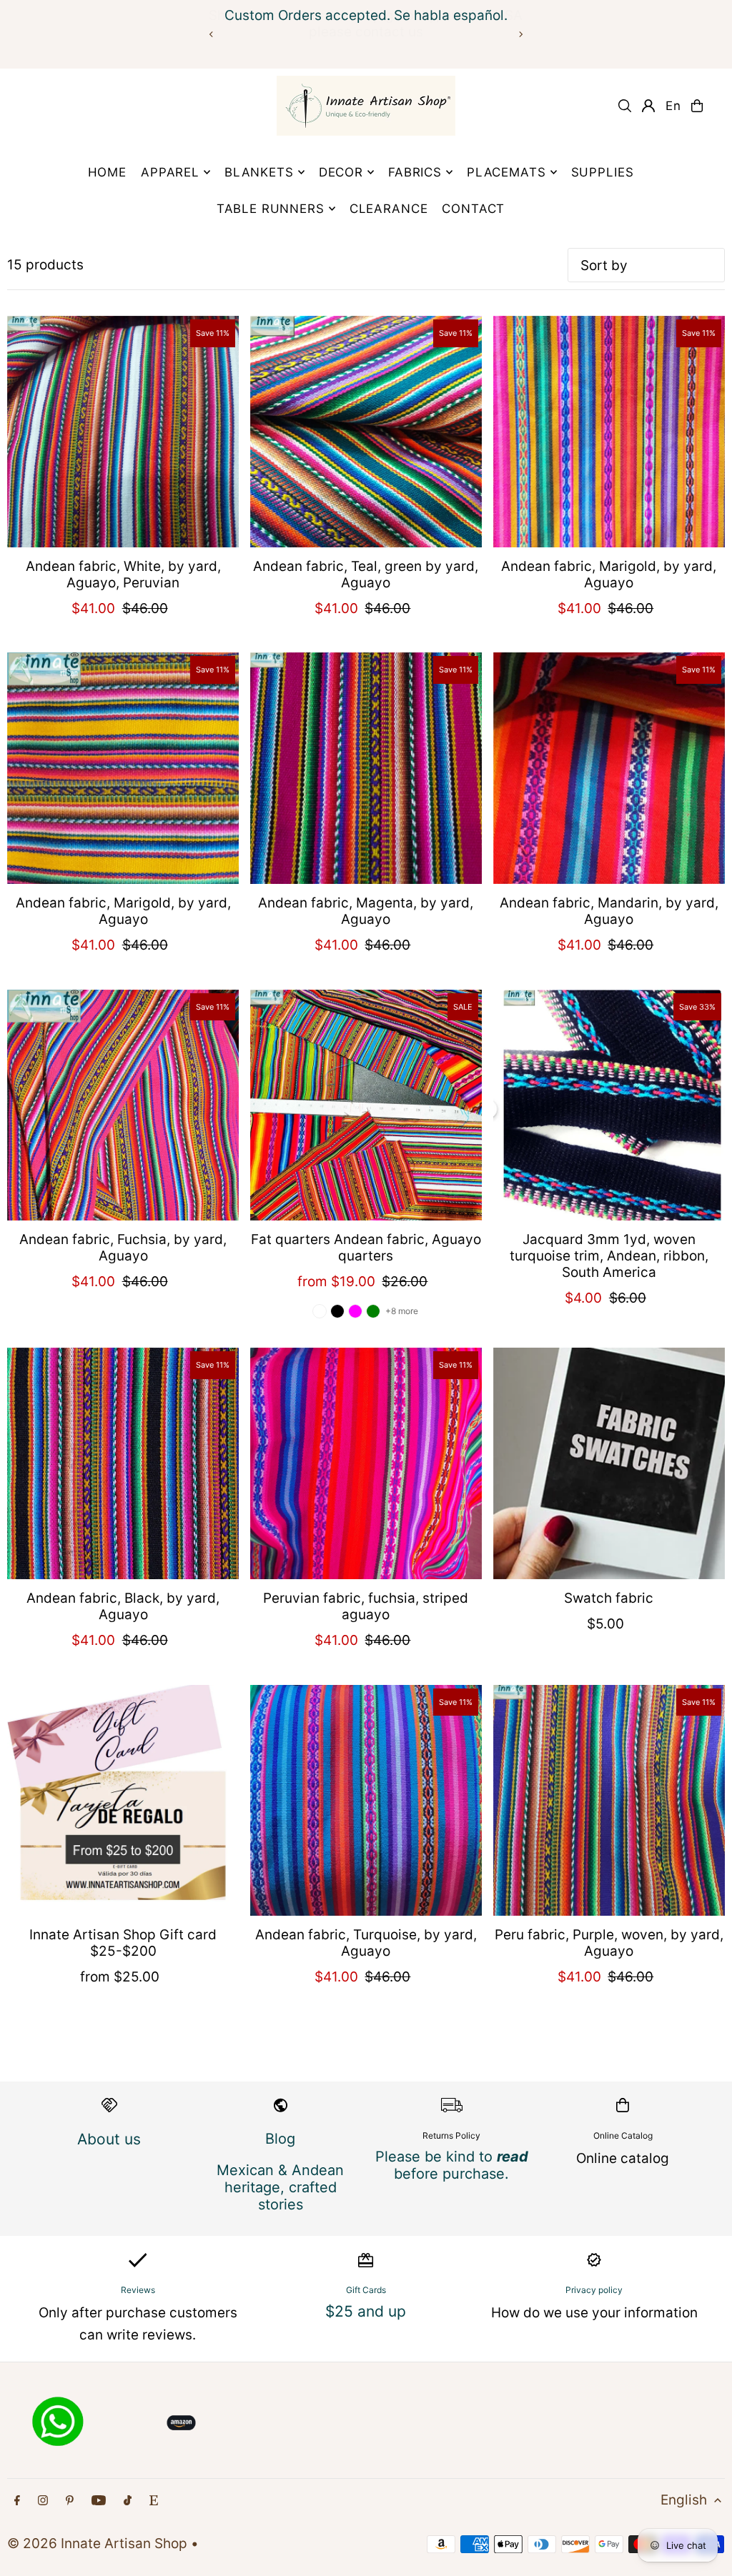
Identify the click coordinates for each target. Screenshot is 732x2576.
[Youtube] (99, 2501)
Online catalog (623, 2158)
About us (109, 2139)
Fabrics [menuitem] (415, 172)
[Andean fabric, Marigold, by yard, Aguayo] (609, 432)
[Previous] (212, 34)
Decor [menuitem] (341, 172)
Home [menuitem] (107, 172)
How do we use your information (594, 2313)
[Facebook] (17, 2501)
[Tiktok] (128, 2501)
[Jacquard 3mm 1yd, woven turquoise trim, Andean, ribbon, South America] (609, 1105)
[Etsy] (154, 2501)
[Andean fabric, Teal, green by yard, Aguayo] (366, 432)
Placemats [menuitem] (506, 172)
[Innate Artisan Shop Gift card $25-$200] (123, 1801)
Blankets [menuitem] (259, 172)
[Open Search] (625, 106)
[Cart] (697, 106)
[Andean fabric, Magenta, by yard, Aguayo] (366, 768)
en (673, 106)
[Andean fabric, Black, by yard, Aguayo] (123, 1463)
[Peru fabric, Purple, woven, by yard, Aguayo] (609, 1801)
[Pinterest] (70, 2501)
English (684, 2500)
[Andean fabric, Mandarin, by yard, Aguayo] (609, 768)
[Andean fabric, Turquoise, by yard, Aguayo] (366, 1801)
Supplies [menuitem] (603, 172)
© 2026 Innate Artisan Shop (97, 2543)
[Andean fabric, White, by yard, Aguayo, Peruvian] (123, 432)
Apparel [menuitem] (170, 172)
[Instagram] (43, 2501)
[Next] (520, 34)
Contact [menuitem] (473, 209)
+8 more (402, 1311)
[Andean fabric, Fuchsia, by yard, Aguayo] (123, 1105)
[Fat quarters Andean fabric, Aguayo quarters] (366, 1105)
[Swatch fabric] (609, 1463)
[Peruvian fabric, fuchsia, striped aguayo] (366, 1463)
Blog (280, 2139)
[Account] (648, 106)
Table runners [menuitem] (271, 209)
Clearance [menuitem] (389, 209)
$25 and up (366, 2311)
